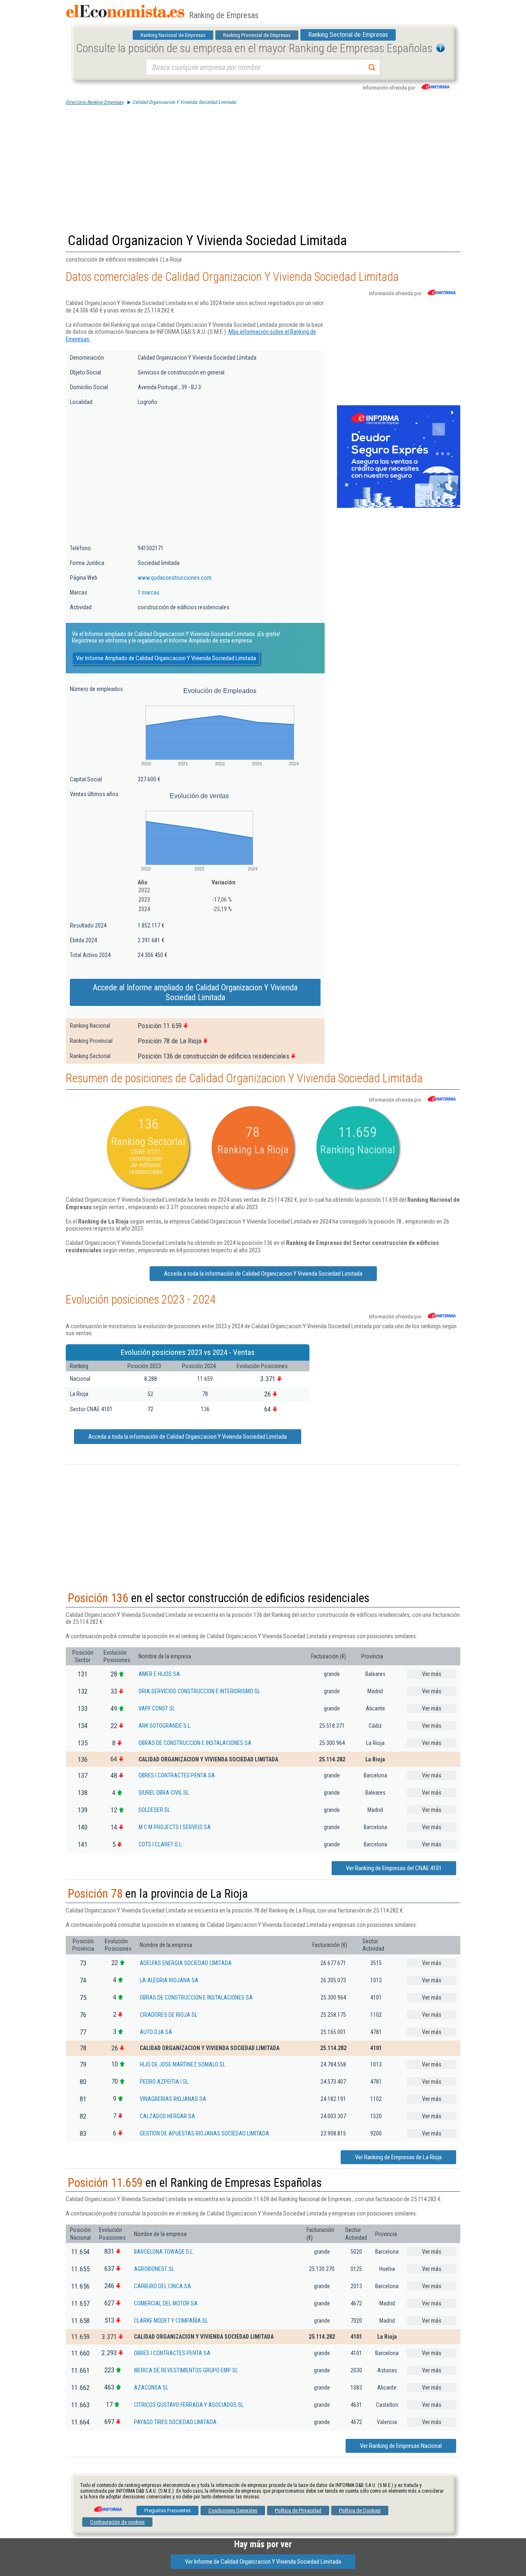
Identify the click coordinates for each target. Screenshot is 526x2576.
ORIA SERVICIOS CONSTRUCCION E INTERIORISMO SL (199, 1691)
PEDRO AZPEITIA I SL (164, 2082)
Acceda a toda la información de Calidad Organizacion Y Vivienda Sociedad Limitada (263, 1274)
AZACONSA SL (151, 2388)
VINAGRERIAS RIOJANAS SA (173, 2099)
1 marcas (149, 592)
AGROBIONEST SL (154, 2269)
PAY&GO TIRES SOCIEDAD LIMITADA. (176, 2422)
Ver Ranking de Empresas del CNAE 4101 (394, 1868)
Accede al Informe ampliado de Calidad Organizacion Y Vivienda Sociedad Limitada (195, 992)
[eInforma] (107, 2506)
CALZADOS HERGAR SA (167, 2116)
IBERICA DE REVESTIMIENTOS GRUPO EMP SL (186, 2370)
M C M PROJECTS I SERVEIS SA (175, 1827)
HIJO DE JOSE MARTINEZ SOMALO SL (182, 2064)
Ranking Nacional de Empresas (173, 35)
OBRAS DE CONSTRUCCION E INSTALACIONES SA (195, 1743)
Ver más (432, 1674)
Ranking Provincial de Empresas (257, 35)
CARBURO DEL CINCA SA (163, 2286)
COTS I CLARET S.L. (161, 1844)
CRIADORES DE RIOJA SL (168, 2015)
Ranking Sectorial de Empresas (348, 35)
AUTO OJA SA (156, 2032)
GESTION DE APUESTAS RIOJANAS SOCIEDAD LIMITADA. (205, 2133)
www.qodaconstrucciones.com (175, 578)
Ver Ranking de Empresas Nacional (401, 2446)
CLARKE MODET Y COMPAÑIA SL (171, 2321)
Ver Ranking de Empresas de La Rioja (398, 2157)
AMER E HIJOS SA (159, 1674)
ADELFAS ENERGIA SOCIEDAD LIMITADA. (186, 1963)
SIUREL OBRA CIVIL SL (164, 1793)
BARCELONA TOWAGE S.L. (164, 2252)
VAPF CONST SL (157, 1708)
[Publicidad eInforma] (399, 506)
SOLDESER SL (154, 1810)
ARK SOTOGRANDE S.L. (165, 1726)
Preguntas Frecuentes (167, 2511)
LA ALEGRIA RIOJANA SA (169, 1980)
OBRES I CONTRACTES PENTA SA (177, 1775)
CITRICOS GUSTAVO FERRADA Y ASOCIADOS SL (189, 2405)
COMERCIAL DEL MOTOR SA (166, 2303)
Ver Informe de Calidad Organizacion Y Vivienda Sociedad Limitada (263, 2562)
